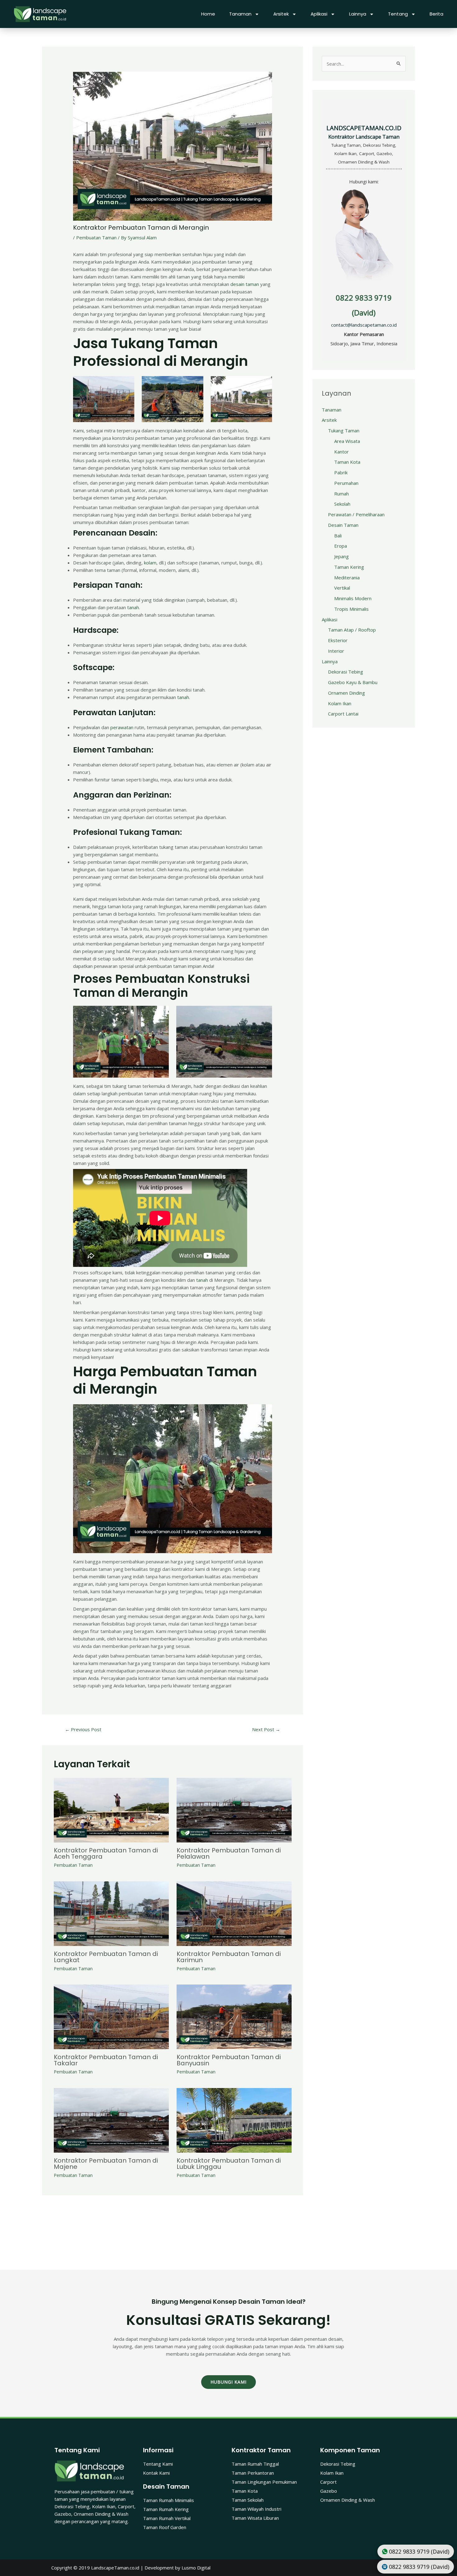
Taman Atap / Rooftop (352, 630)
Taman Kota (347, 462)
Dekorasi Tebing (346, 672)
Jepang (342, 556)
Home (208, 14)
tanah (133, 607)
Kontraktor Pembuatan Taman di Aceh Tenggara (106, 1853)
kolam (150, 563)
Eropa (341, 546)
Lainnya (358, 14)
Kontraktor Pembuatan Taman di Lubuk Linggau (229, 2164)
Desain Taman (343, 525)
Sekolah (342, 504)
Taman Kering (349, 567)
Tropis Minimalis (351, 609)
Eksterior (338, 640)
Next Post (266, 1729)
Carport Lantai (343, 714)
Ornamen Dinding (346, 693)
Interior (336, 651)
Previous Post (83, 1729)
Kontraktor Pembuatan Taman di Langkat (106, 1957)
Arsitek (281, 14)
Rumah (342, 494)
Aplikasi (319, 14)
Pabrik (341, 472)
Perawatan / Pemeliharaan (356, 514)
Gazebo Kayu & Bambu (353, 682)
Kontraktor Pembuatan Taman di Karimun (229, 1957)
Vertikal (342, 588)
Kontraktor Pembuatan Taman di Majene (106, 2164)
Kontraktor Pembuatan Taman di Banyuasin (229, 2060)
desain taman (245, 284)
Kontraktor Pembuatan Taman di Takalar (106, 2060)
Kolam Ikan (340, 703)
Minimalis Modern (353, 598)
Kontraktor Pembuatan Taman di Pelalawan (229, 1853)
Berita (436, 14)
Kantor (342, 452)
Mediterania (347, 577)
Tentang (398, 14)
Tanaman (240, 14)
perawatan (122, 727)
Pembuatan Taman (96, 237)
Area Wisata (347, 441)
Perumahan (346, 483)
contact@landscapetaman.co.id (364, 325)
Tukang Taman (344, 430)
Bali (338, 536)
